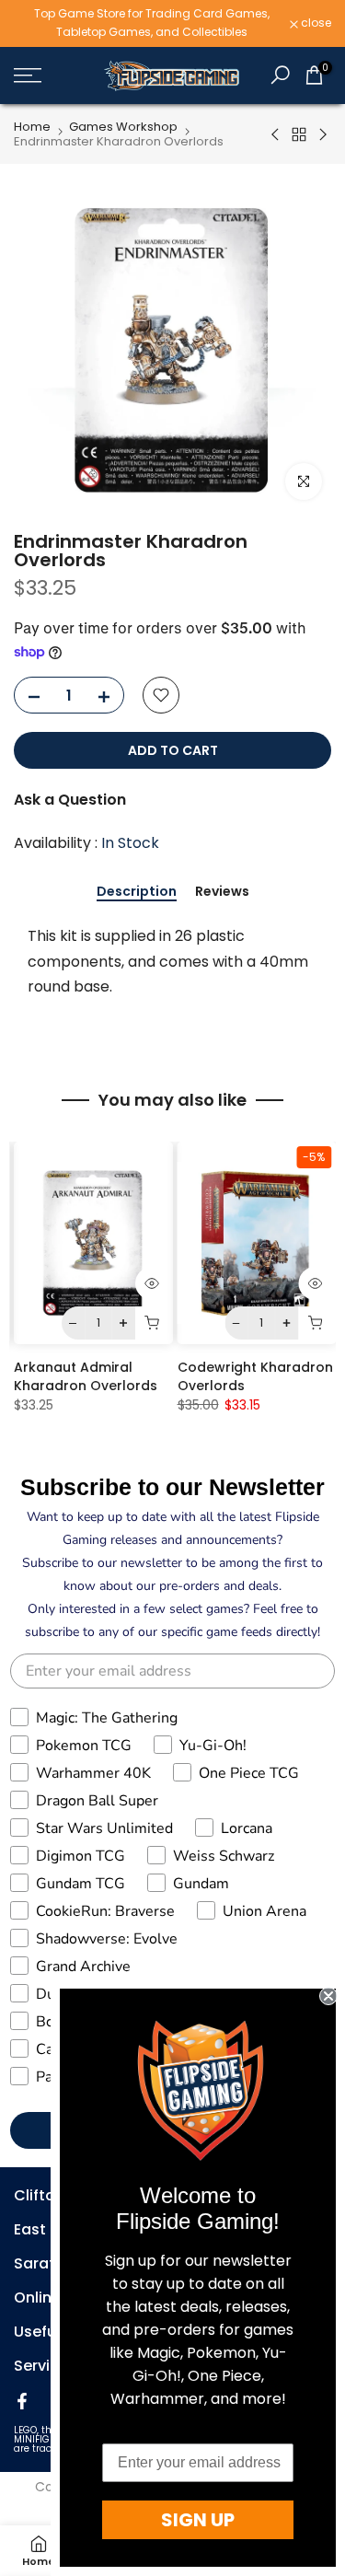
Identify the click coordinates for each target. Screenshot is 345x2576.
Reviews (222, 892)
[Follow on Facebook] (22, 2401)
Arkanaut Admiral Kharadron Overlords (86, 1376)
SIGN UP (198, 2520)
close (315, 23)
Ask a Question (70, 800)
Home (32, 127)
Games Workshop (123, 127)
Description (137, 892)
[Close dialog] (328, 1996)
